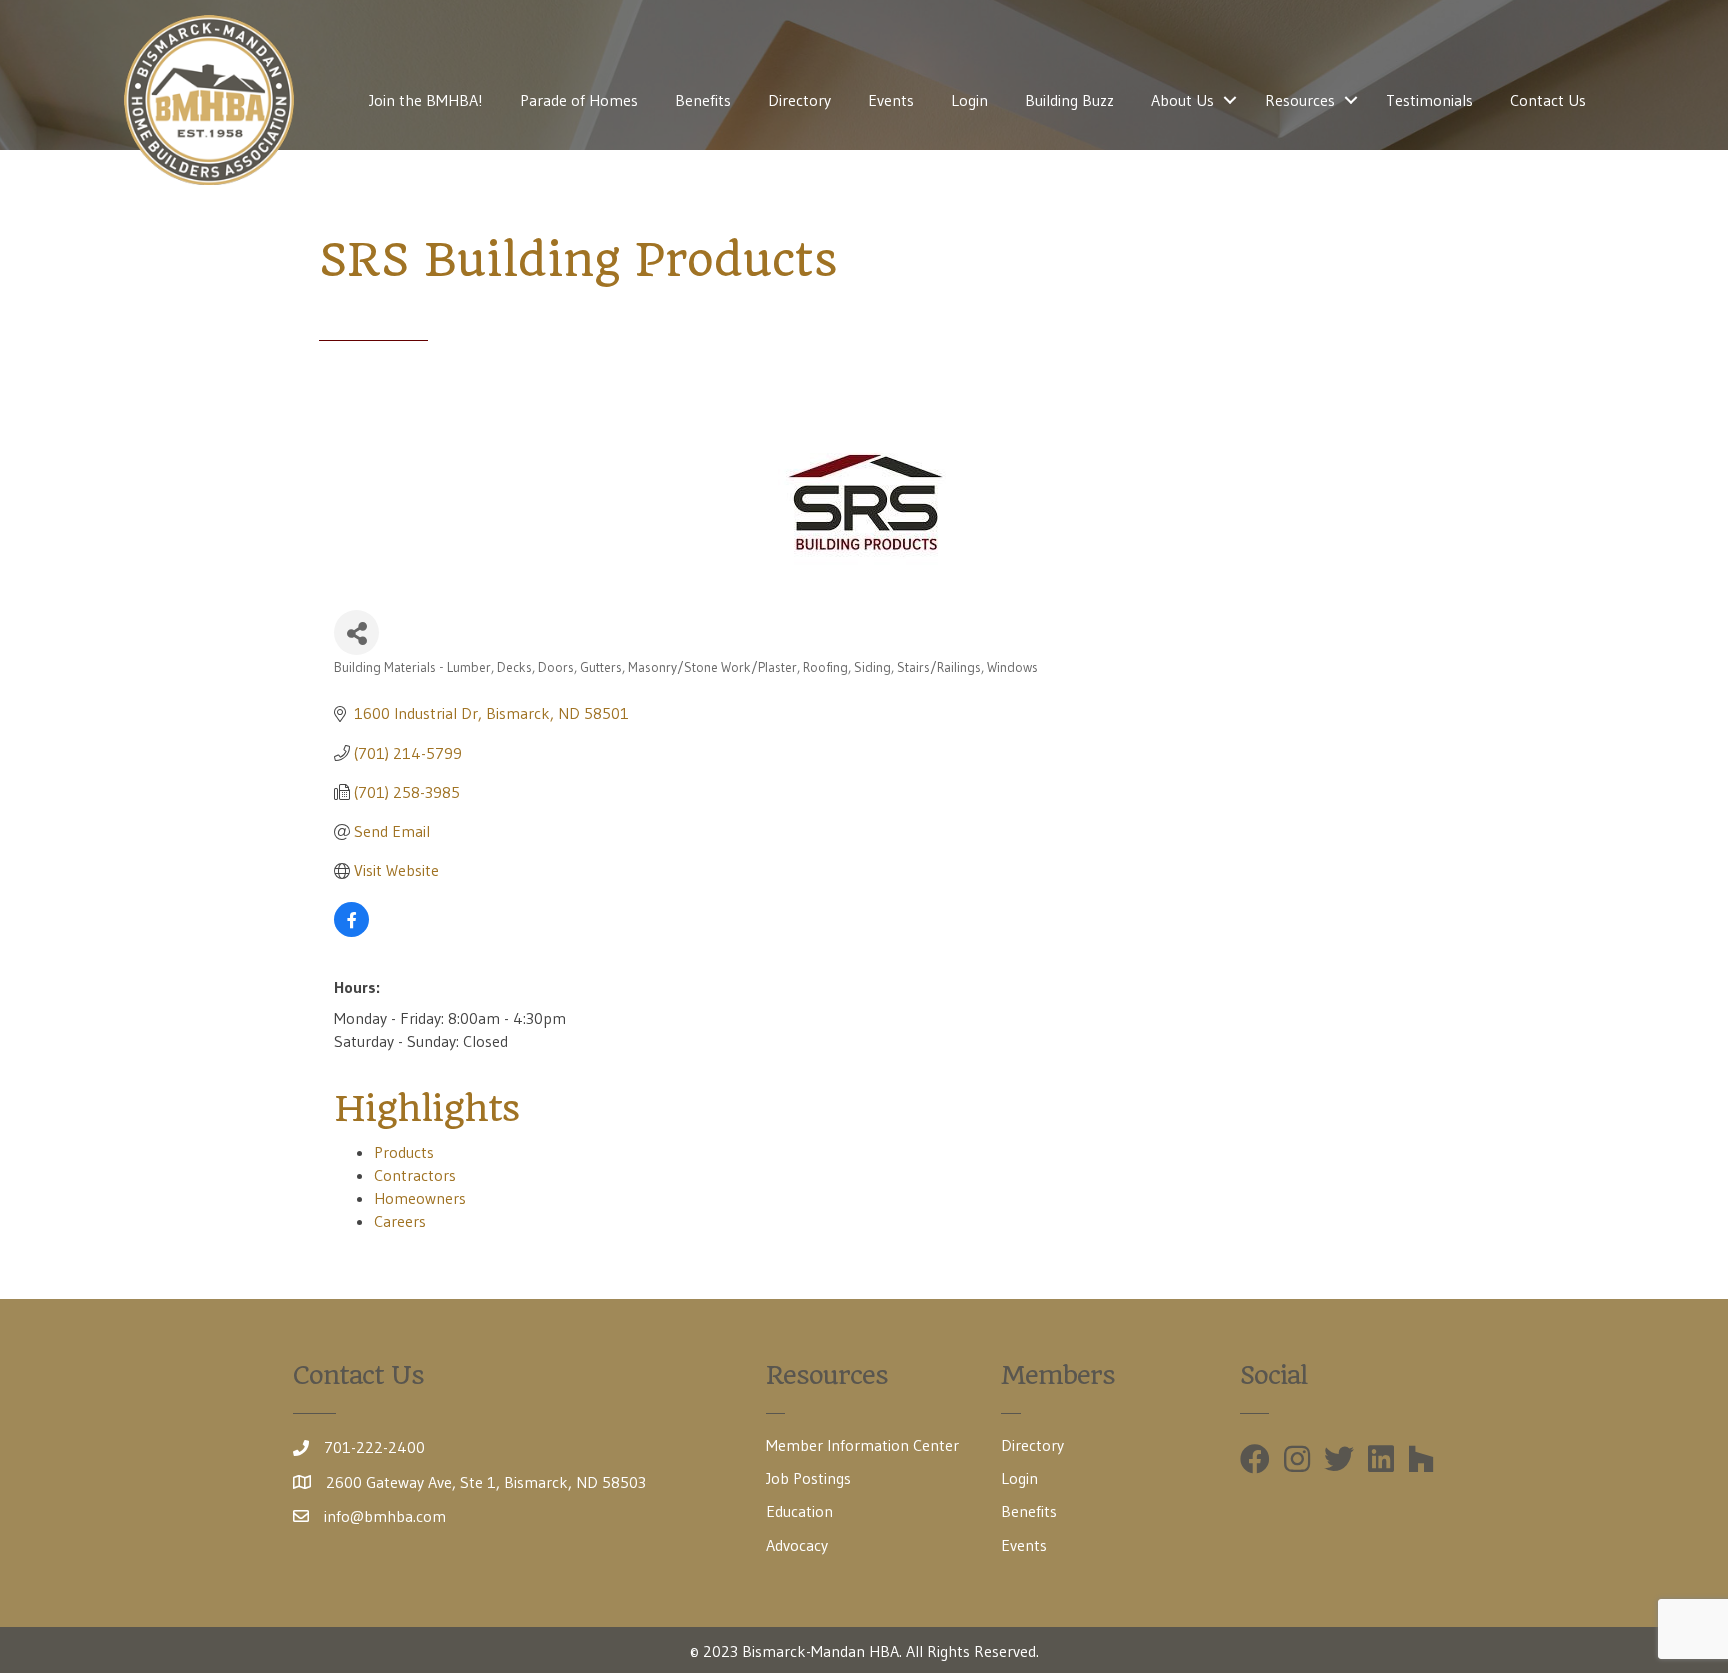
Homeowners (420, 1198)
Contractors (415, 1175)
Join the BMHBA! (426, 100)
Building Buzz (1069, 100)
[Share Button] (356, 632)
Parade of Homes (579, 100)
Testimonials (1429, 100)
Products (404, 1152)
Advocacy (797, 1545)
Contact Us (1548, 100)
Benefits (703, 100)
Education (799, 1511)
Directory (799, 100)
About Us (1182, 100)
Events (891, 100)
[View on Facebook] (351, 931)
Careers (400, 1221)
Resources (1300, 100)
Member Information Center (862, 1445)
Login (969, 100)
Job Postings (808, 1478)
